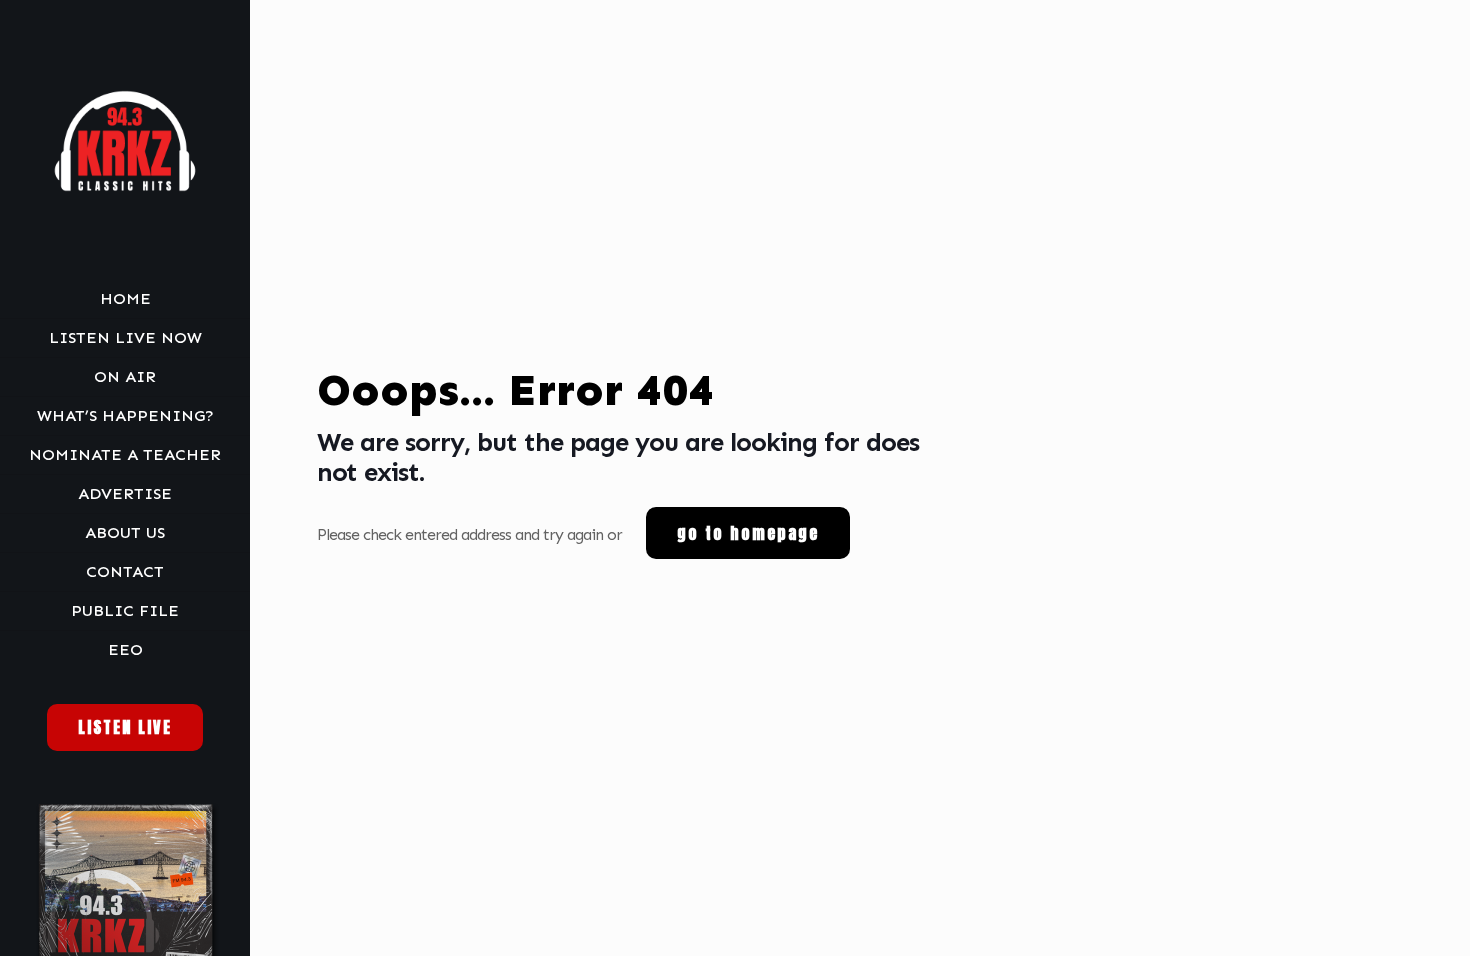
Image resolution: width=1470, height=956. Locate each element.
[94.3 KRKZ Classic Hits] (125, 140)
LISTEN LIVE (125, 727)
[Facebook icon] (113, 929)
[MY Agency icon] (138, 929)
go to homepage (748, 533)
